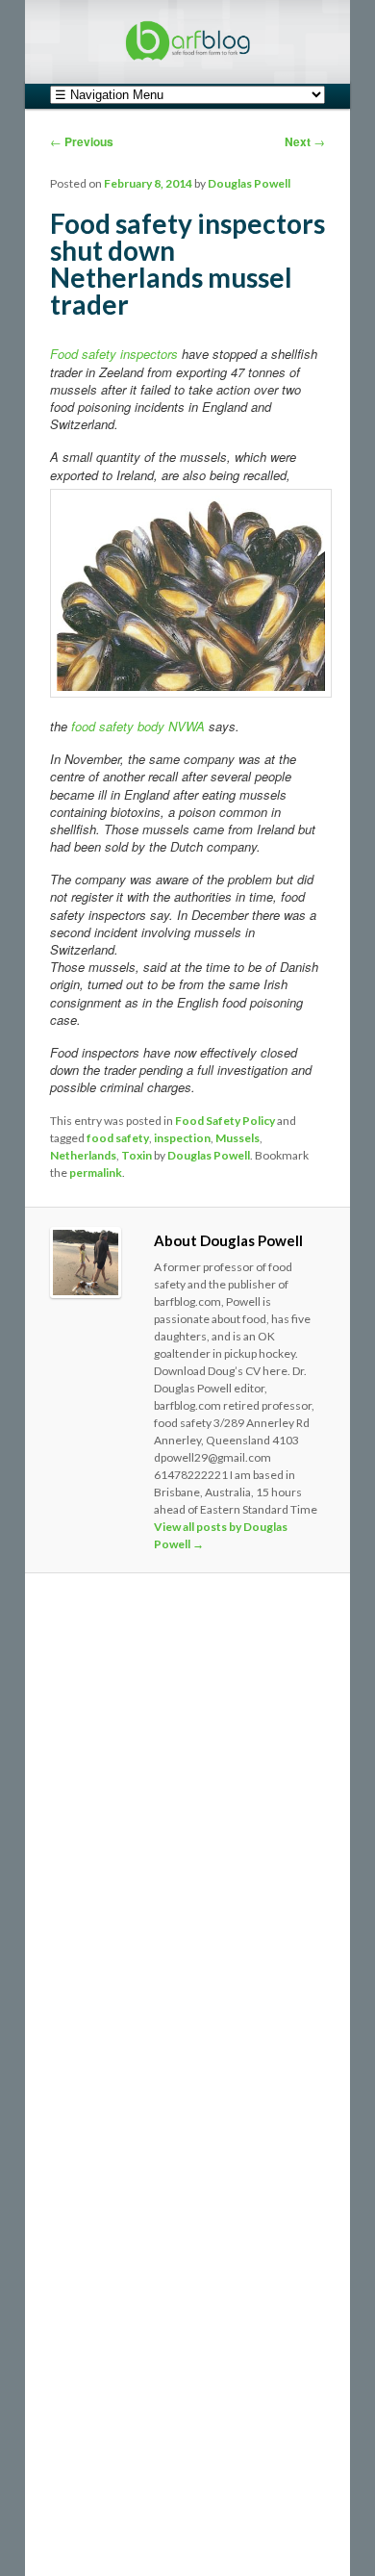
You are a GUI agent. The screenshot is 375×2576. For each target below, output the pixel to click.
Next (305, 141)
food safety (118, 1138)
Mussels (237, 1138)
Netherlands (83, 1155)
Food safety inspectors (114, 354)
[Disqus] (188, 1851)
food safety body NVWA (138, 726)
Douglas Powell (249, 183)
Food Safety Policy (225, 1121)
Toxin (137, 1155)
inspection (182, 1138)
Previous (82, 141)
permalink (96, 1173)
